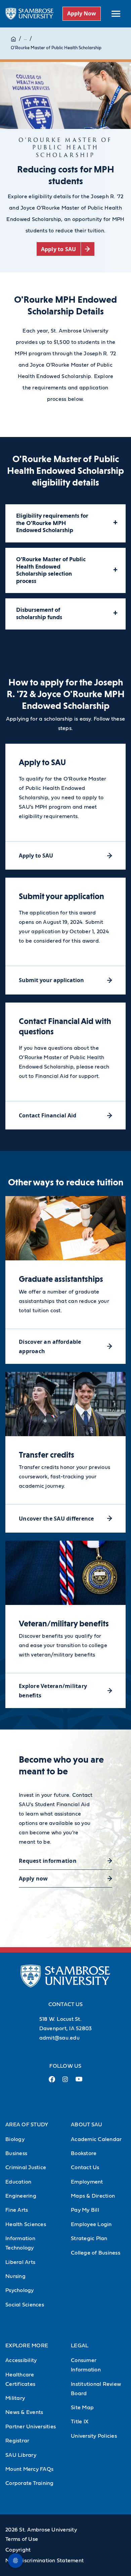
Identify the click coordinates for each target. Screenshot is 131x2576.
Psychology (20, 2290)
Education (18, 2182)
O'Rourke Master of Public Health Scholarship (56, 48)
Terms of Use (22, 2539)
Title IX (80, 2422)
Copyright (18, 2550)
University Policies (94, 2436)
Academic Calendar (96, 2139)
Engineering (21, 2196)
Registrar (17, 2441)
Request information (48, 1861)
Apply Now (82, 13)
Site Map (82, 2408)
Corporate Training (30, 2483)
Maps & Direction (93, 2196)
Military (15, 2398)
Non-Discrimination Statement (45, 2561)
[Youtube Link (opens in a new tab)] (79, 2082)
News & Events (24, 2412)
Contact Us (85, 2167)
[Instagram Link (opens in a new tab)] (65, 2082)
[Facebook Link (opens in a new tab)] (52, 2082)
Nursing (15, 2276)
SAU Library (21, 2455)
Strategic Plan (89, 2238)
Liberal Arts (20, 2262)
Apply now (33, 1879)
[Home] (13, 39)
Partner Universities (31, 2427)
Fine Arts (17, 2210)
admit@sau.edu (59, 2038)
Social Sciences (25, 2305)
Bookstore (84, 2153)
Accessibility (21, 2360)
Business (16, 2153)
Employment (87, 2182)
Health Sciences (26, 2224)
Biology (15, 2139)
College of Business (96, 2253)
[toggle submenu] (116, 14)
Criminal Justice (26, 2167)
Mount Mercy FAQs (29, 2469)
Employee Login (91, 2224)
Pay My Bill (85, 2210)
